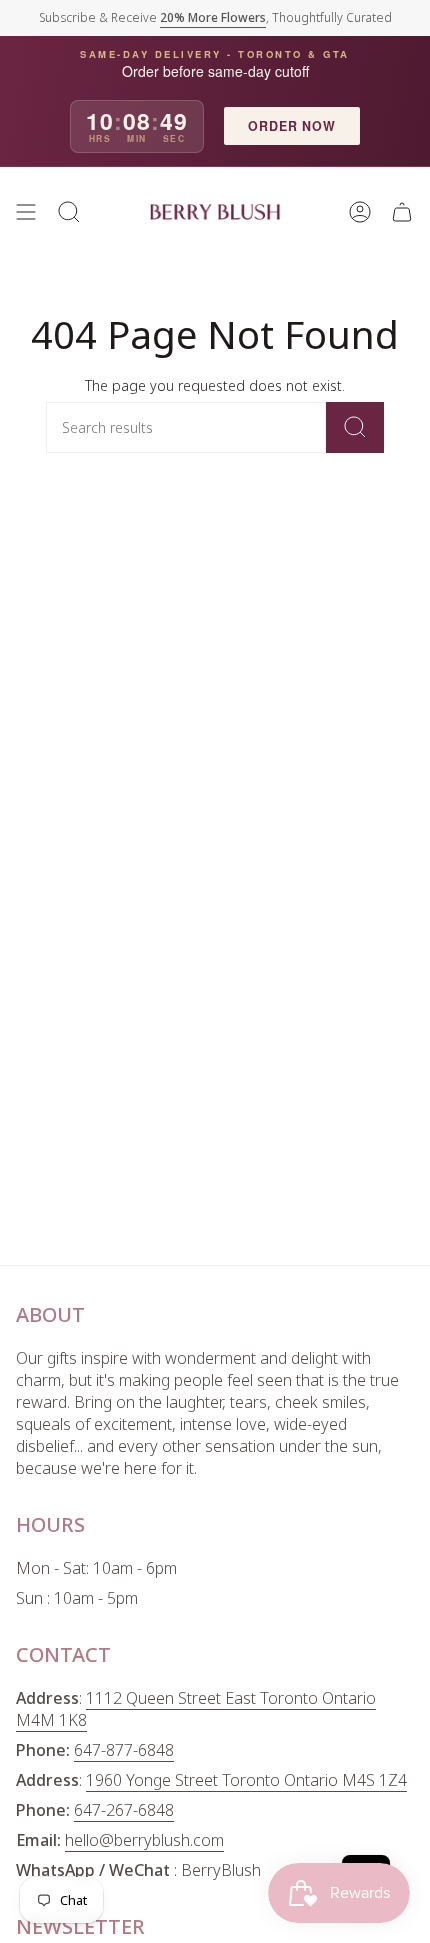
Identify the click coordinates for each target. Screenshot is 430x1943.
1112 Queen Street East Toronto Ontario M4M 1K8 (196, 1709)
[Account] (360, 212)
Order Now (292, 126)
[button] (69, 212)
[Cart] (402, 212)
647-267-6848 (124, 1810)
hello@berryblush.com (144, 1840)
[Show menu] (26, 212)
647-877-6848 (124, 1750)
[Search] (355, 427)
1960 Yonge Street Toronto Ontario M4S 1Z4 (246, 1780)
